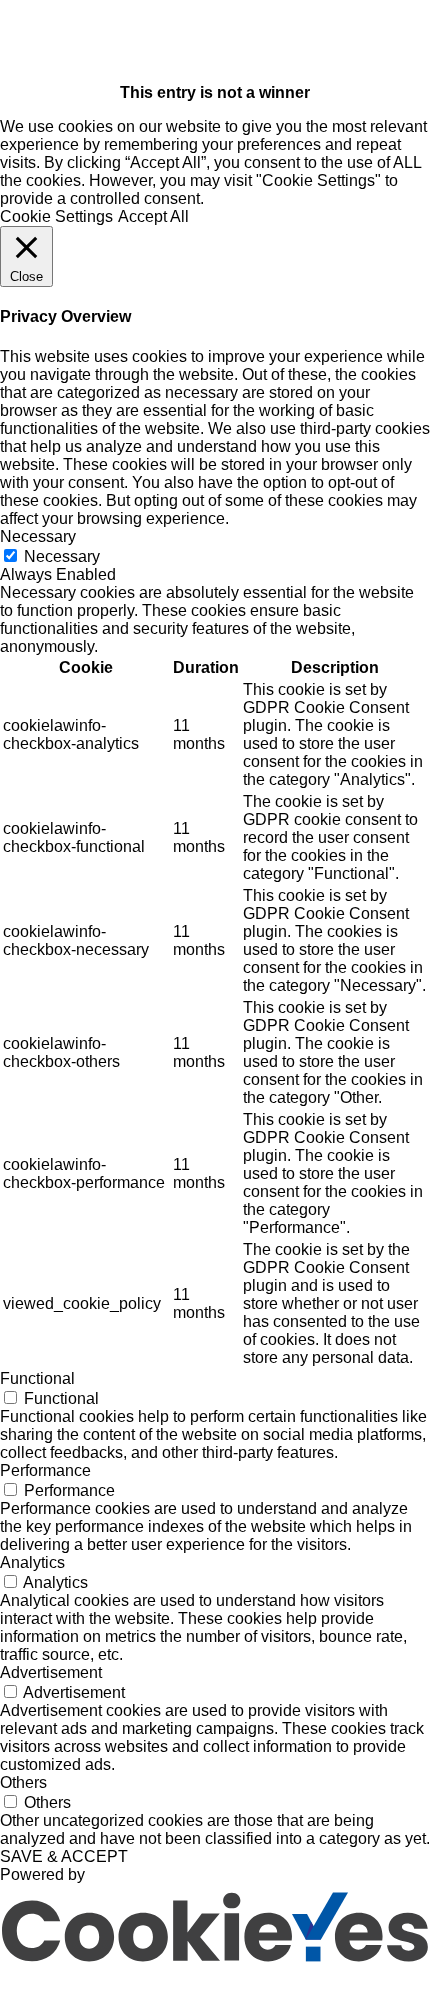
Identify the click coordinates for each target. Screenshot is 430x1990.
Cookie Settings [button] (56, 216)
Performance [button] (45, 1470)
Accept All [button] (153, 216)
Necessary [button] (38, 536)
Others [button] (23, 1782)
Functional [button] (37, 1378)
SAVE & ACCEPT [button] (64, 1856)
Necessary (62, 556)
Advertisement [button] (51, 1672)
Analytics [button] (32, 1562)
